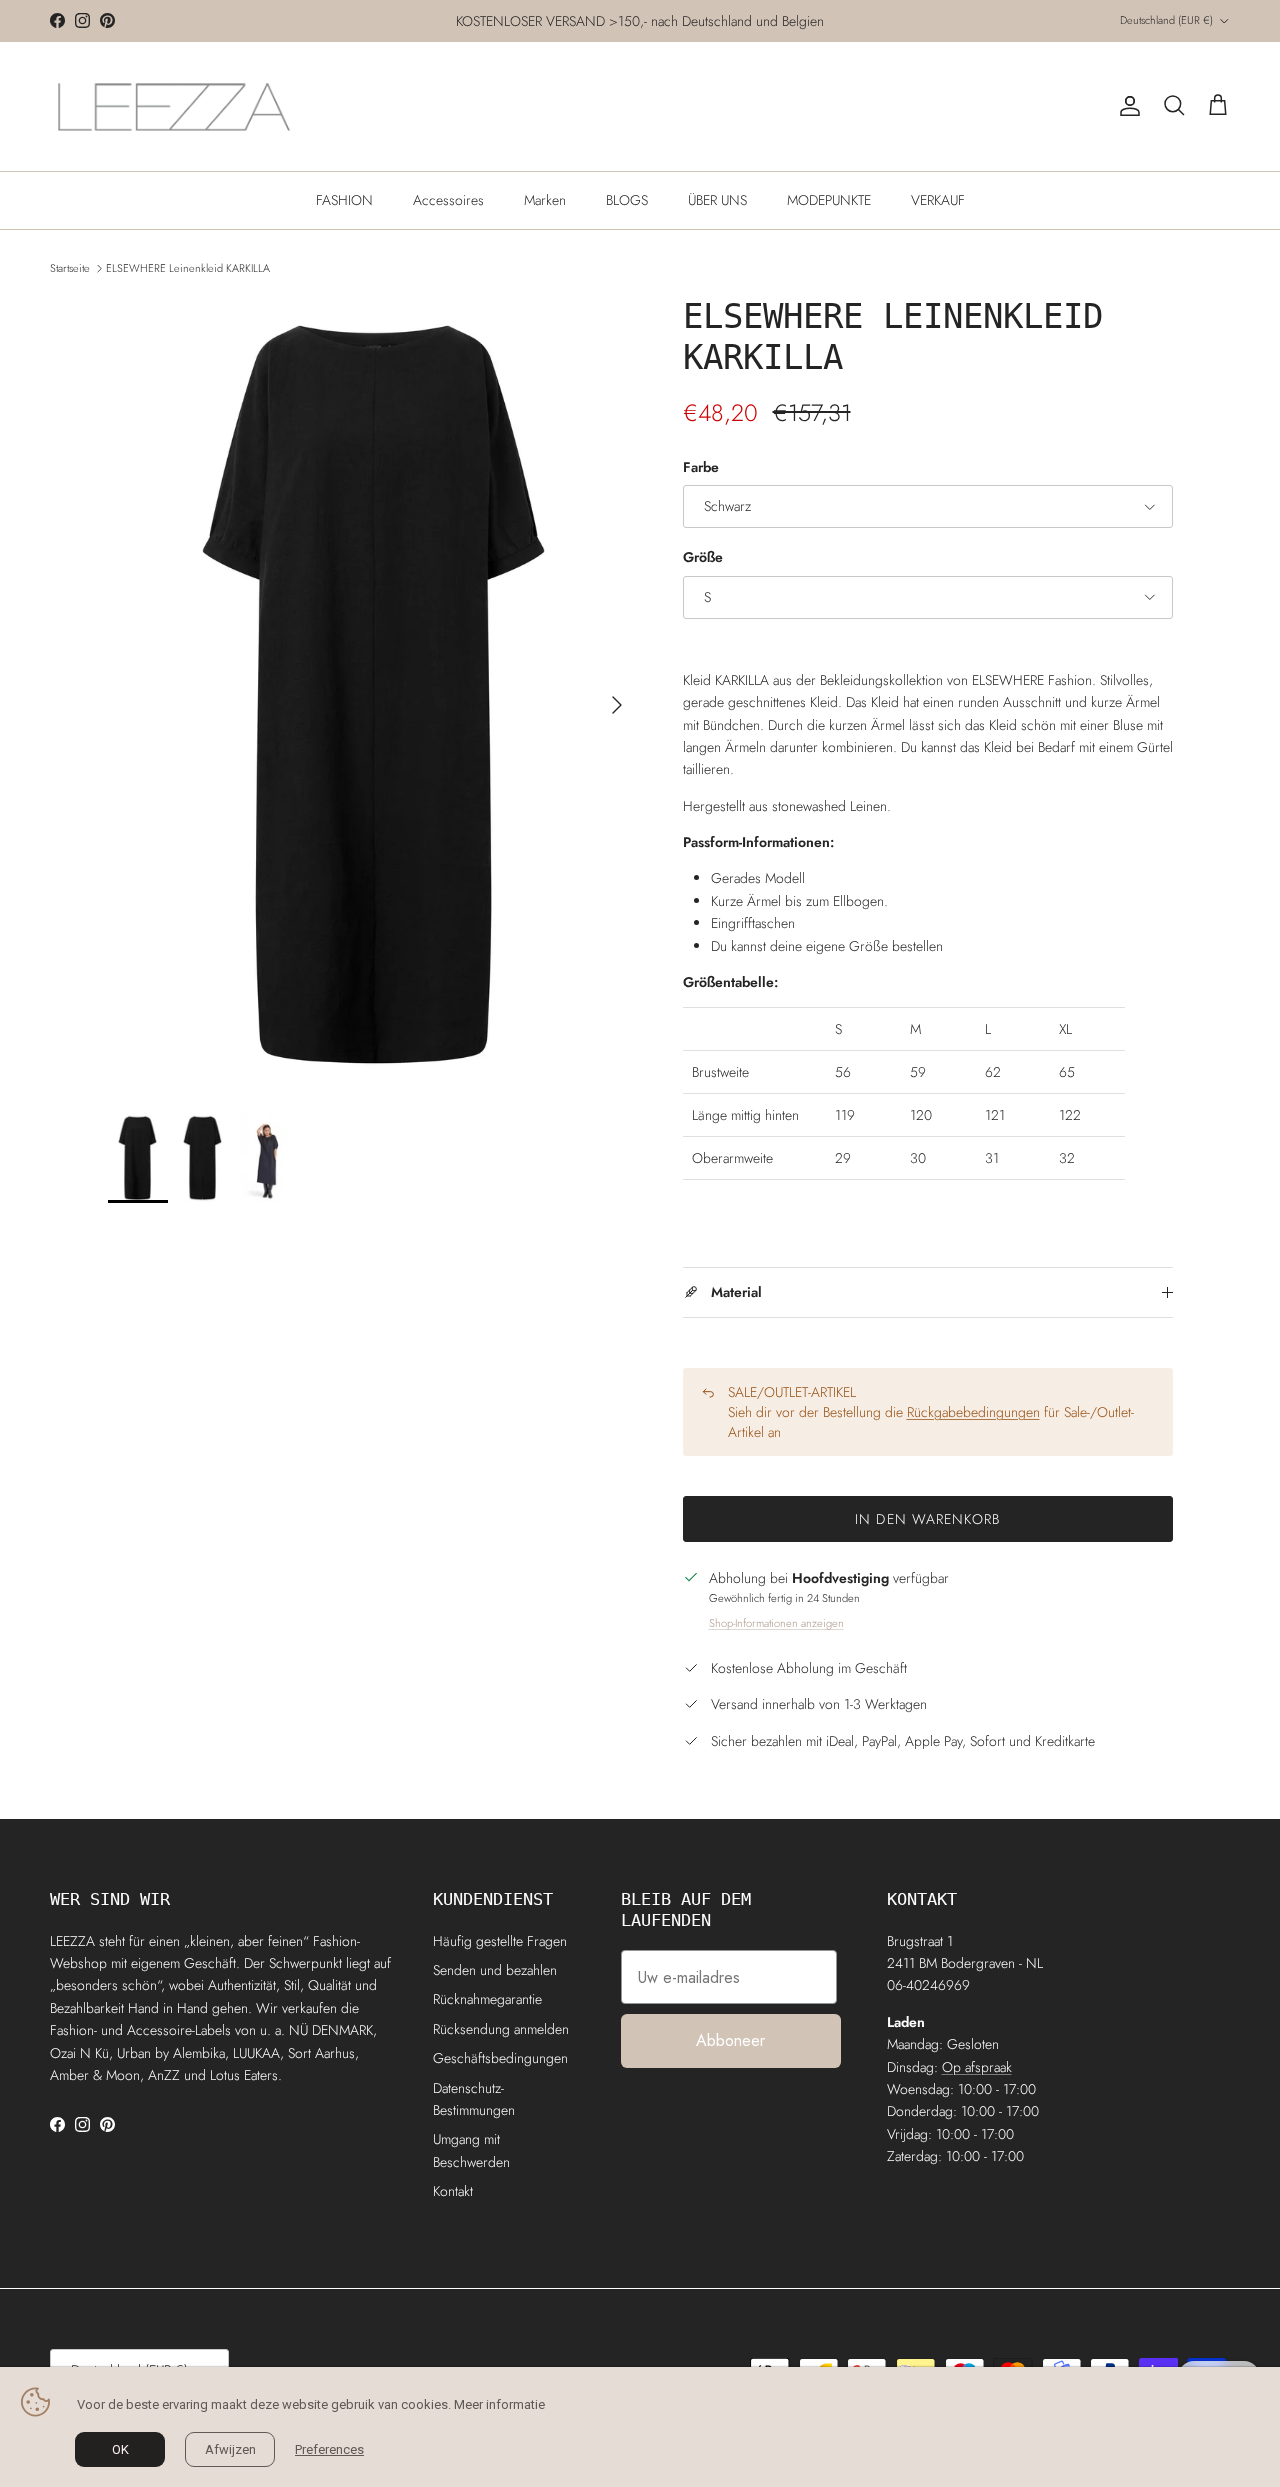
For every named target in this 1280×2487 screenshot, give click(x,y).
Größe (703, 557)
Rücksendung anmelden (501, 2029)
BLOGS (627, 200)
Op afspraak (977, 2067)
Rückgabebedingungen (973, 1412)
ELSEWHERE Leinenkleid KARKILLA (188, 268)
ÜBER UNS (717, 200)
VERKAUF (938, 200)
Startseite (70, 268)
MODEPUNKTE (829, 200)
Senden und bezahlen (495, 1970)
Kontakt (453, 2191)
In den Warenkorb (927, 1519)
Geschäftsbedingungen (500, 2058)
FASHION (344, 200)
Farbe (701, 467)
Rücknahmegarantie (487, 1999)
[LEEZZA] (175, 106)
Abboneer (730, 2040)
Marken (545, 200)
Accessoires (448, 200)
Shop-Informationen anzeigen (776, 1623)
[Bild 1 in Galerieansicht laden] (373, 694)
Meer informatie (499, 2404)
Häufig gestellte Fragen (500, 1941)
